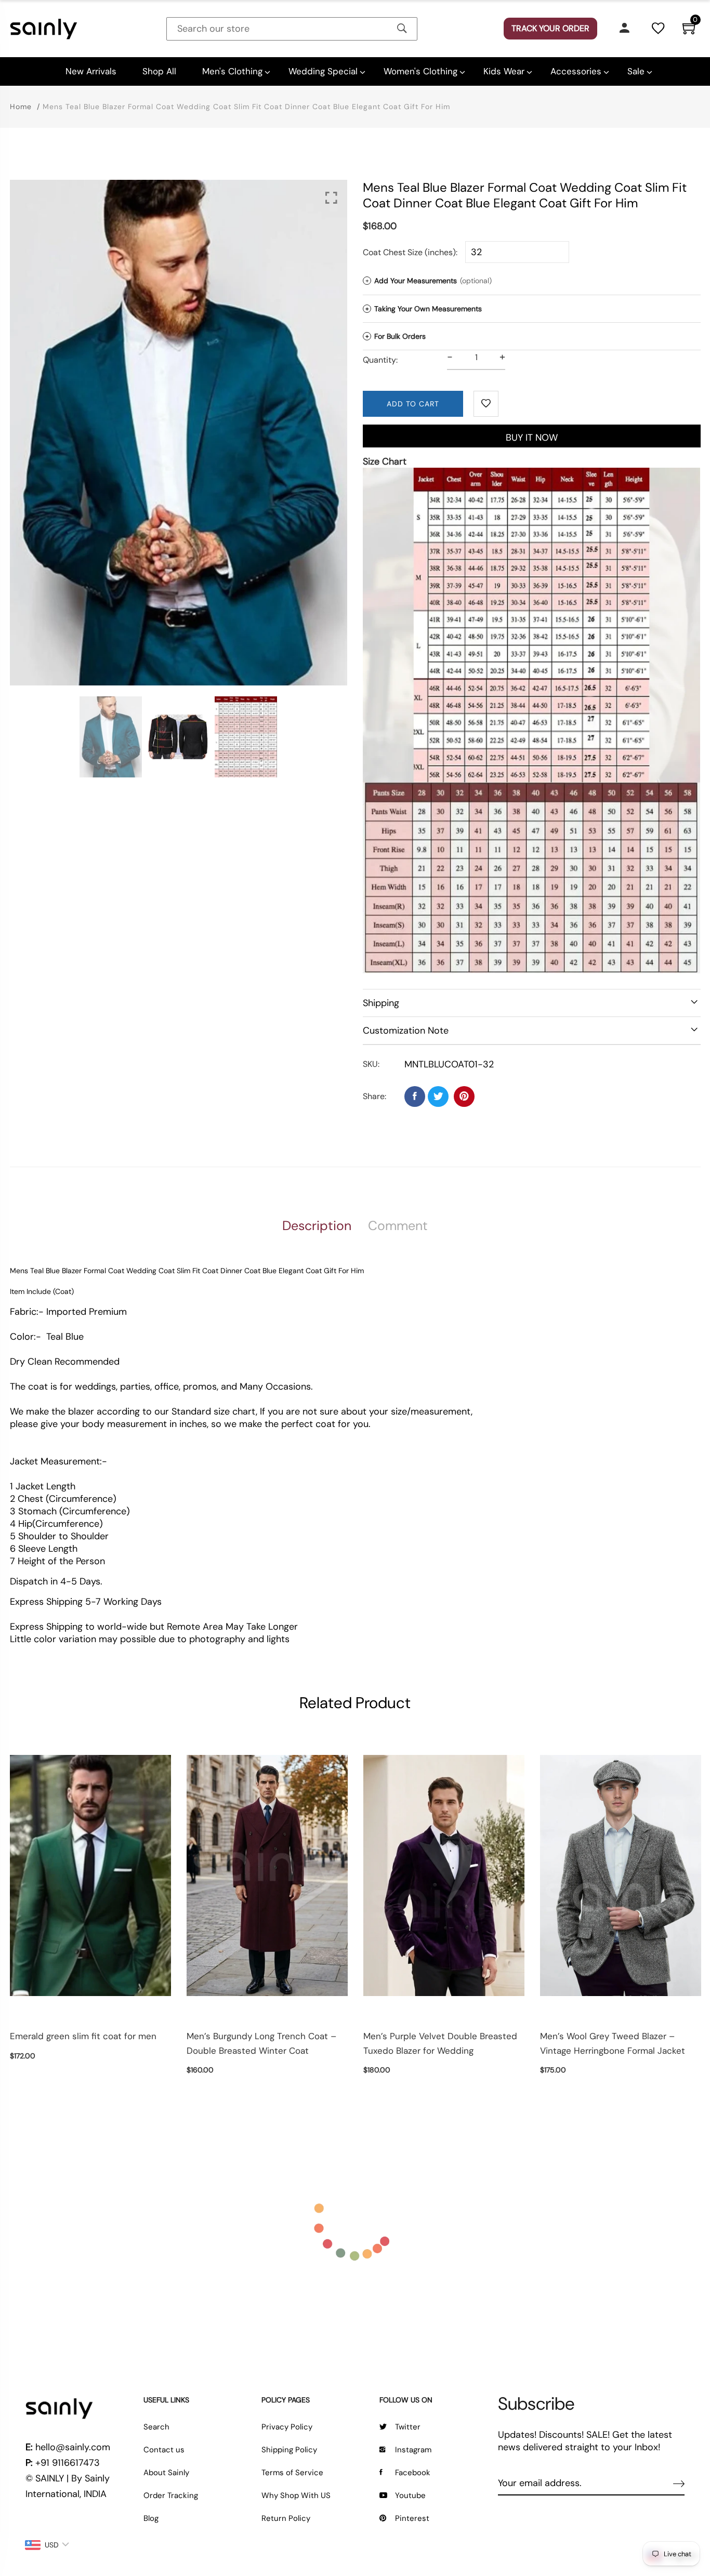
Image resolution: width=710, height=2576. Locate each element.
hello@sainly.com (73, 2447)
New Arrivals (91, 71)
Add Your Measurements (429, 281)
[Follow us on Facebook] (415, 1097)
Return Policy (286, 2518)
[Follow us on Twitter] (438, 1097)
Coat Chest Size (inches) (409, 252)
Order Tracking (171, 2495)
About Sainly (166, 2473)
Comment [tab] (398, 1226)
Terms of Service (292, 2473)
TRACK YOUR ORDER (550, 28)
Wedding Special (323, 71)
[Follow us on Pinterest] (464, 1097)
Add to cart (413, 404)
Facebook (413, 2473)
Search (156, 2427)
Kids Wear (504, 71)
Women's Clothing (420, 71)
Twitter (408, 2427)
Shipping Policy (289, 2450)
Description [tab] (317, 1226)
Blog (151, 2518)
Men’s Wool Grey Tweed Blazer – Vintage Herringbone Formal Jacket (613, 2043)
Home (21, 107)
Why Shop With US (296, 2495)
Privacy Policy (287, 2427)
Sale (636, 71)
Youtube (410, 2495)
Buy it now (532, 438)
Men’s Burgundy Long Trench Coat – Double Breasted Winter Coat (261, 2043)
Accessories (576, 71)
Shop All (159, 71)
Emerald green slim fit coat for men (83, 2036)
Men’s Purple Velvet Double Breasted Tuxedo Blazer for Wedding (440, 2043)
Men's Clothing (232, 71)
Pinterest (412, 2518)
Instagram (413, 2450)
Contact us (164, 2450)
